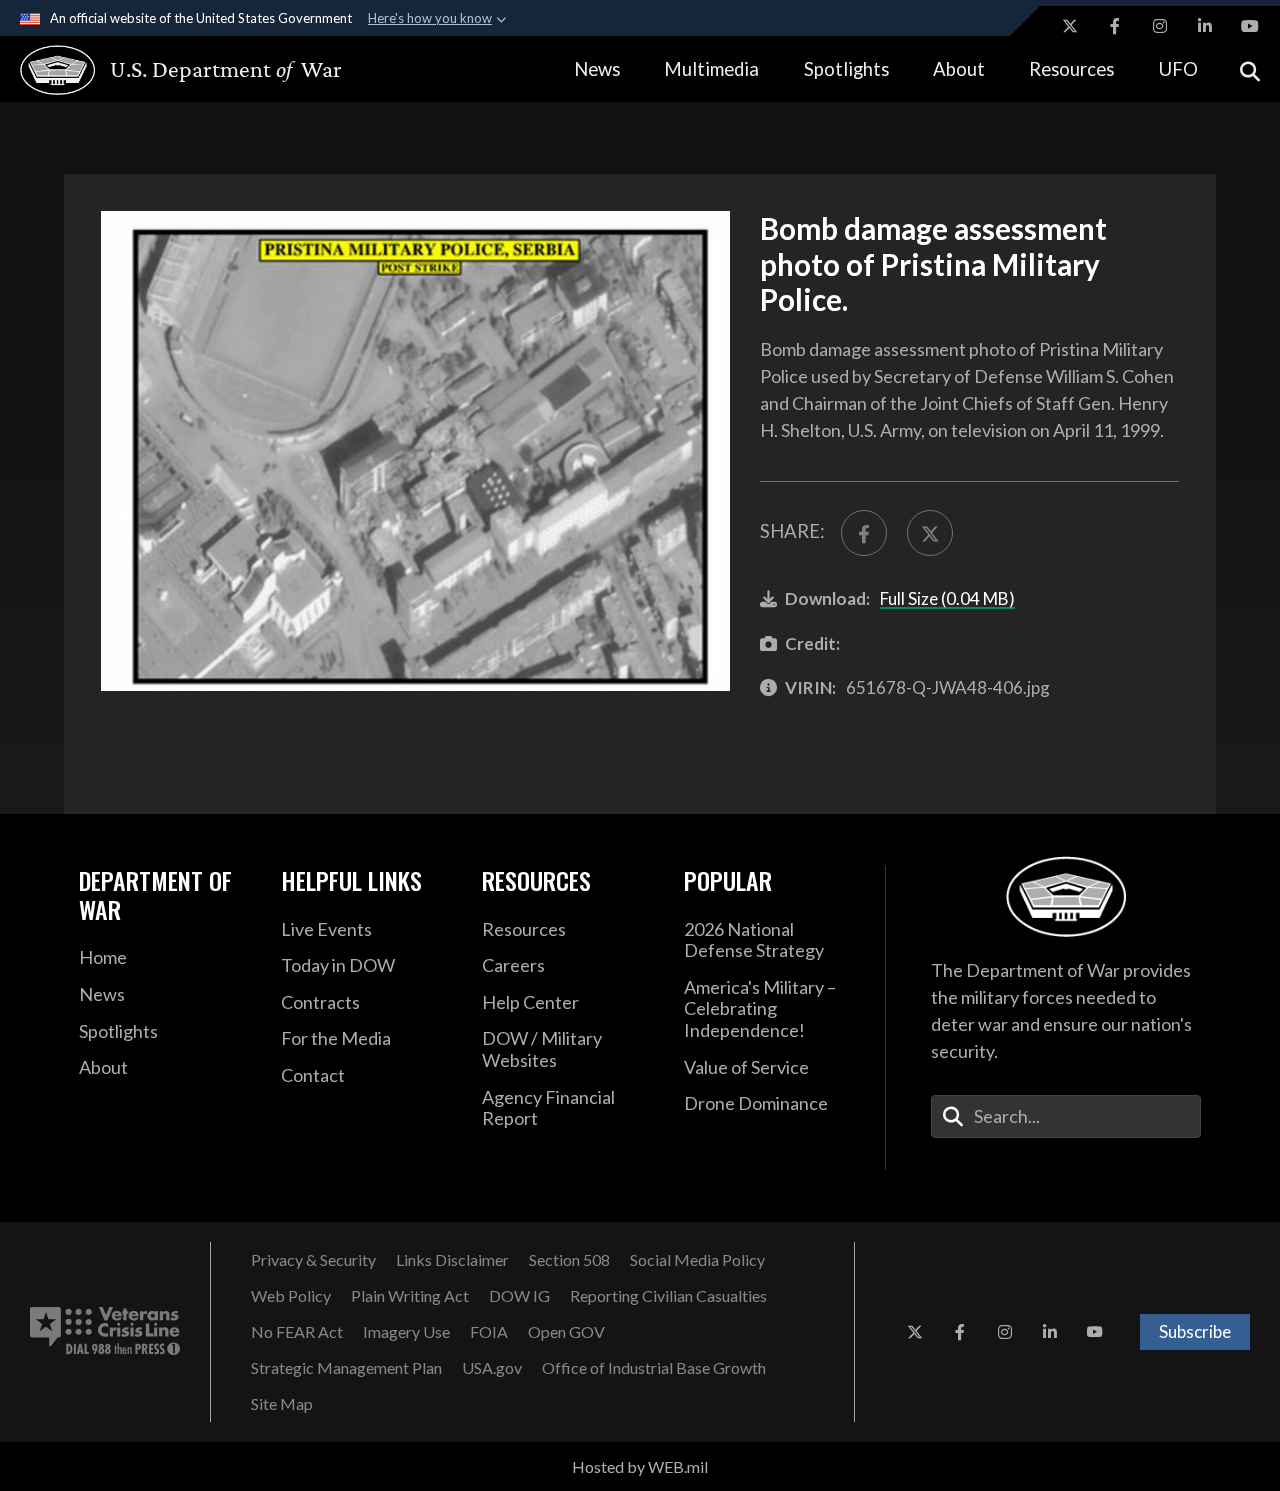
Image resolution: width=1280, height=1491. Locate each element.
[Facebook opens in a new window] (1115, 26)
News (597, 69)
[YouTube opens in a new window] (1250, 26)
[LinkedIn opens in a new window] (1205, 26)
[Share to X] (930, 533)
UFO (1178, 69)
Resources (1071, 69)
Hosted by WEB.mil (640, 1466)
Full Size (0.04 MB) (947, 598)
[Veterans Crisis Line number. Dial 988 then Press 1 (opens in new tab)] (105, 1332)
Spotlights (846, 69)
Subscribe (1195, 1331)
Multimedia (711, 69)
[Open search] (1250, 69)
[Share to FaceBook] (864, 533)
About (959, 69)
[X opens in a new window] (1070, 26)
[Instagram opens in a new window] (1160, 26)
